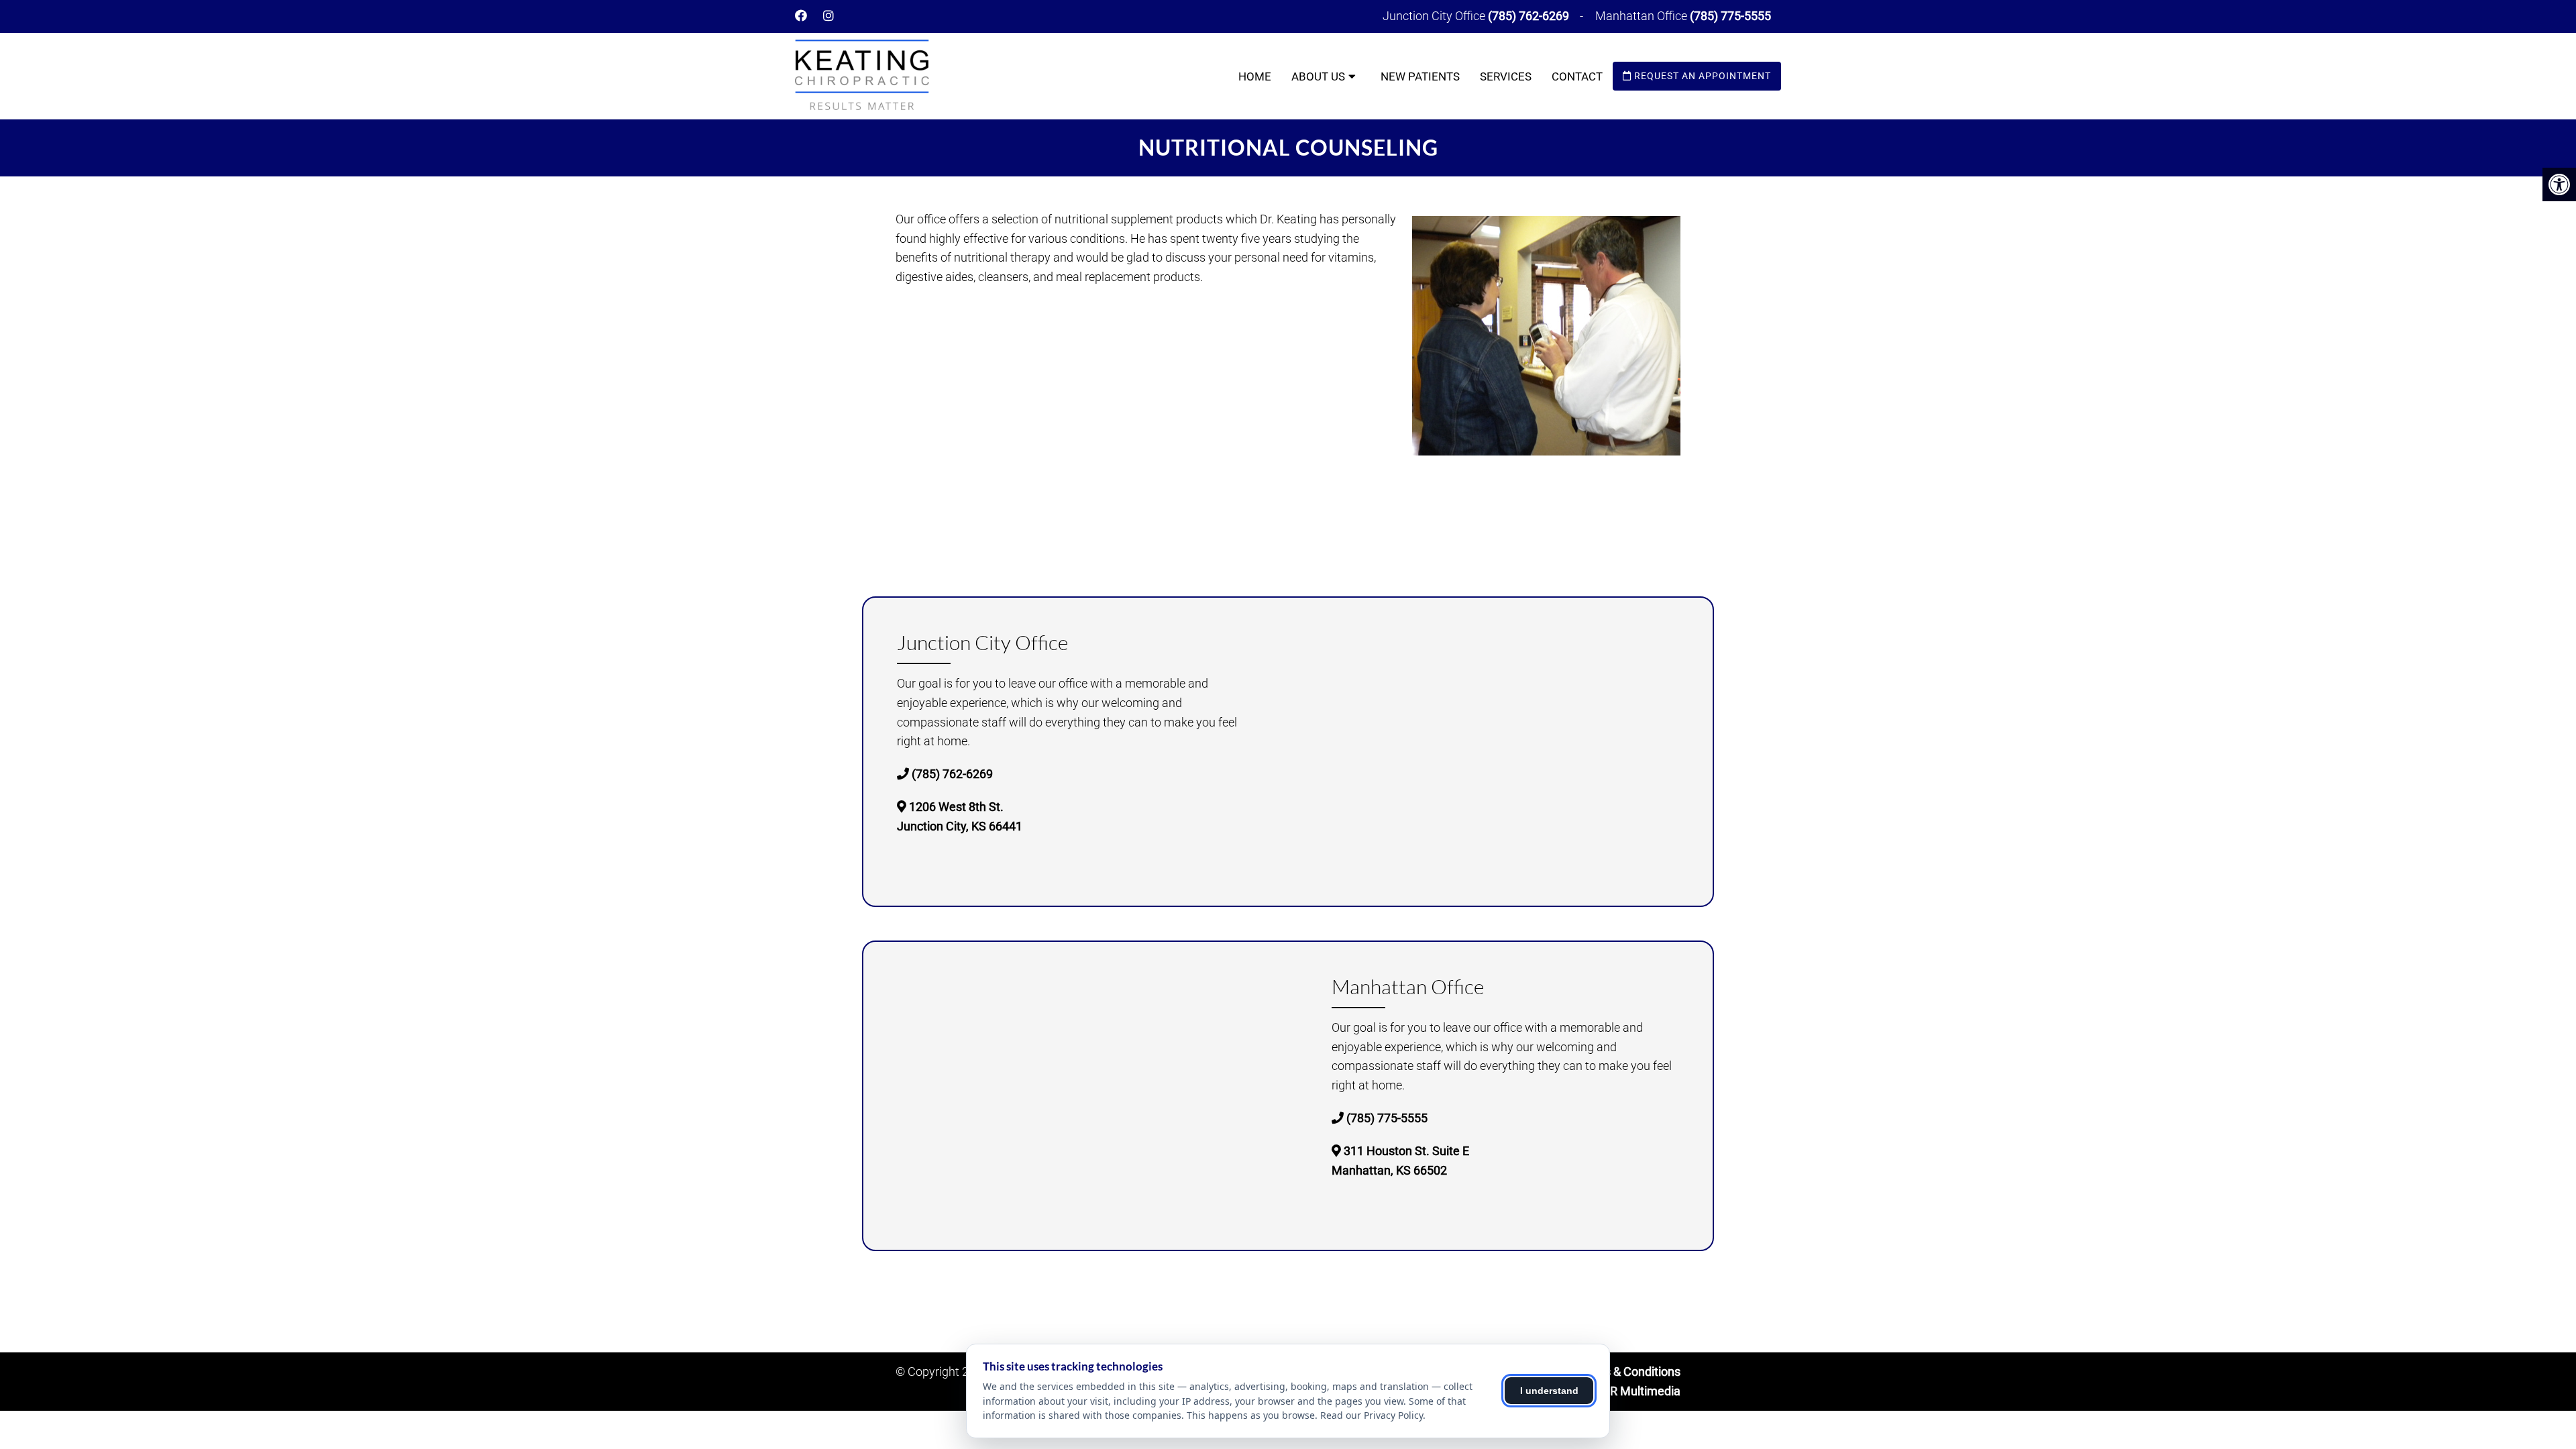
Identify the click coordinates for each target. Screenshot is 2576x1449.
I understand (1549, 1391)
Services (1506, 76)
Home (1255, 76)
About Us (1318, 76)
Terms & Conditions (1628, 1372)
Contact (1577, 76)
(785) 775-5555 (1730, 16)
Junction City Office (1435, 16)
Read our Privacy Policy (1372, 1415)
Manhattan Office (1643, 16)
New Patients (1420, 76)
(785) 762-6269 (1528, 16)
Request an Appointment (1701, 76)
